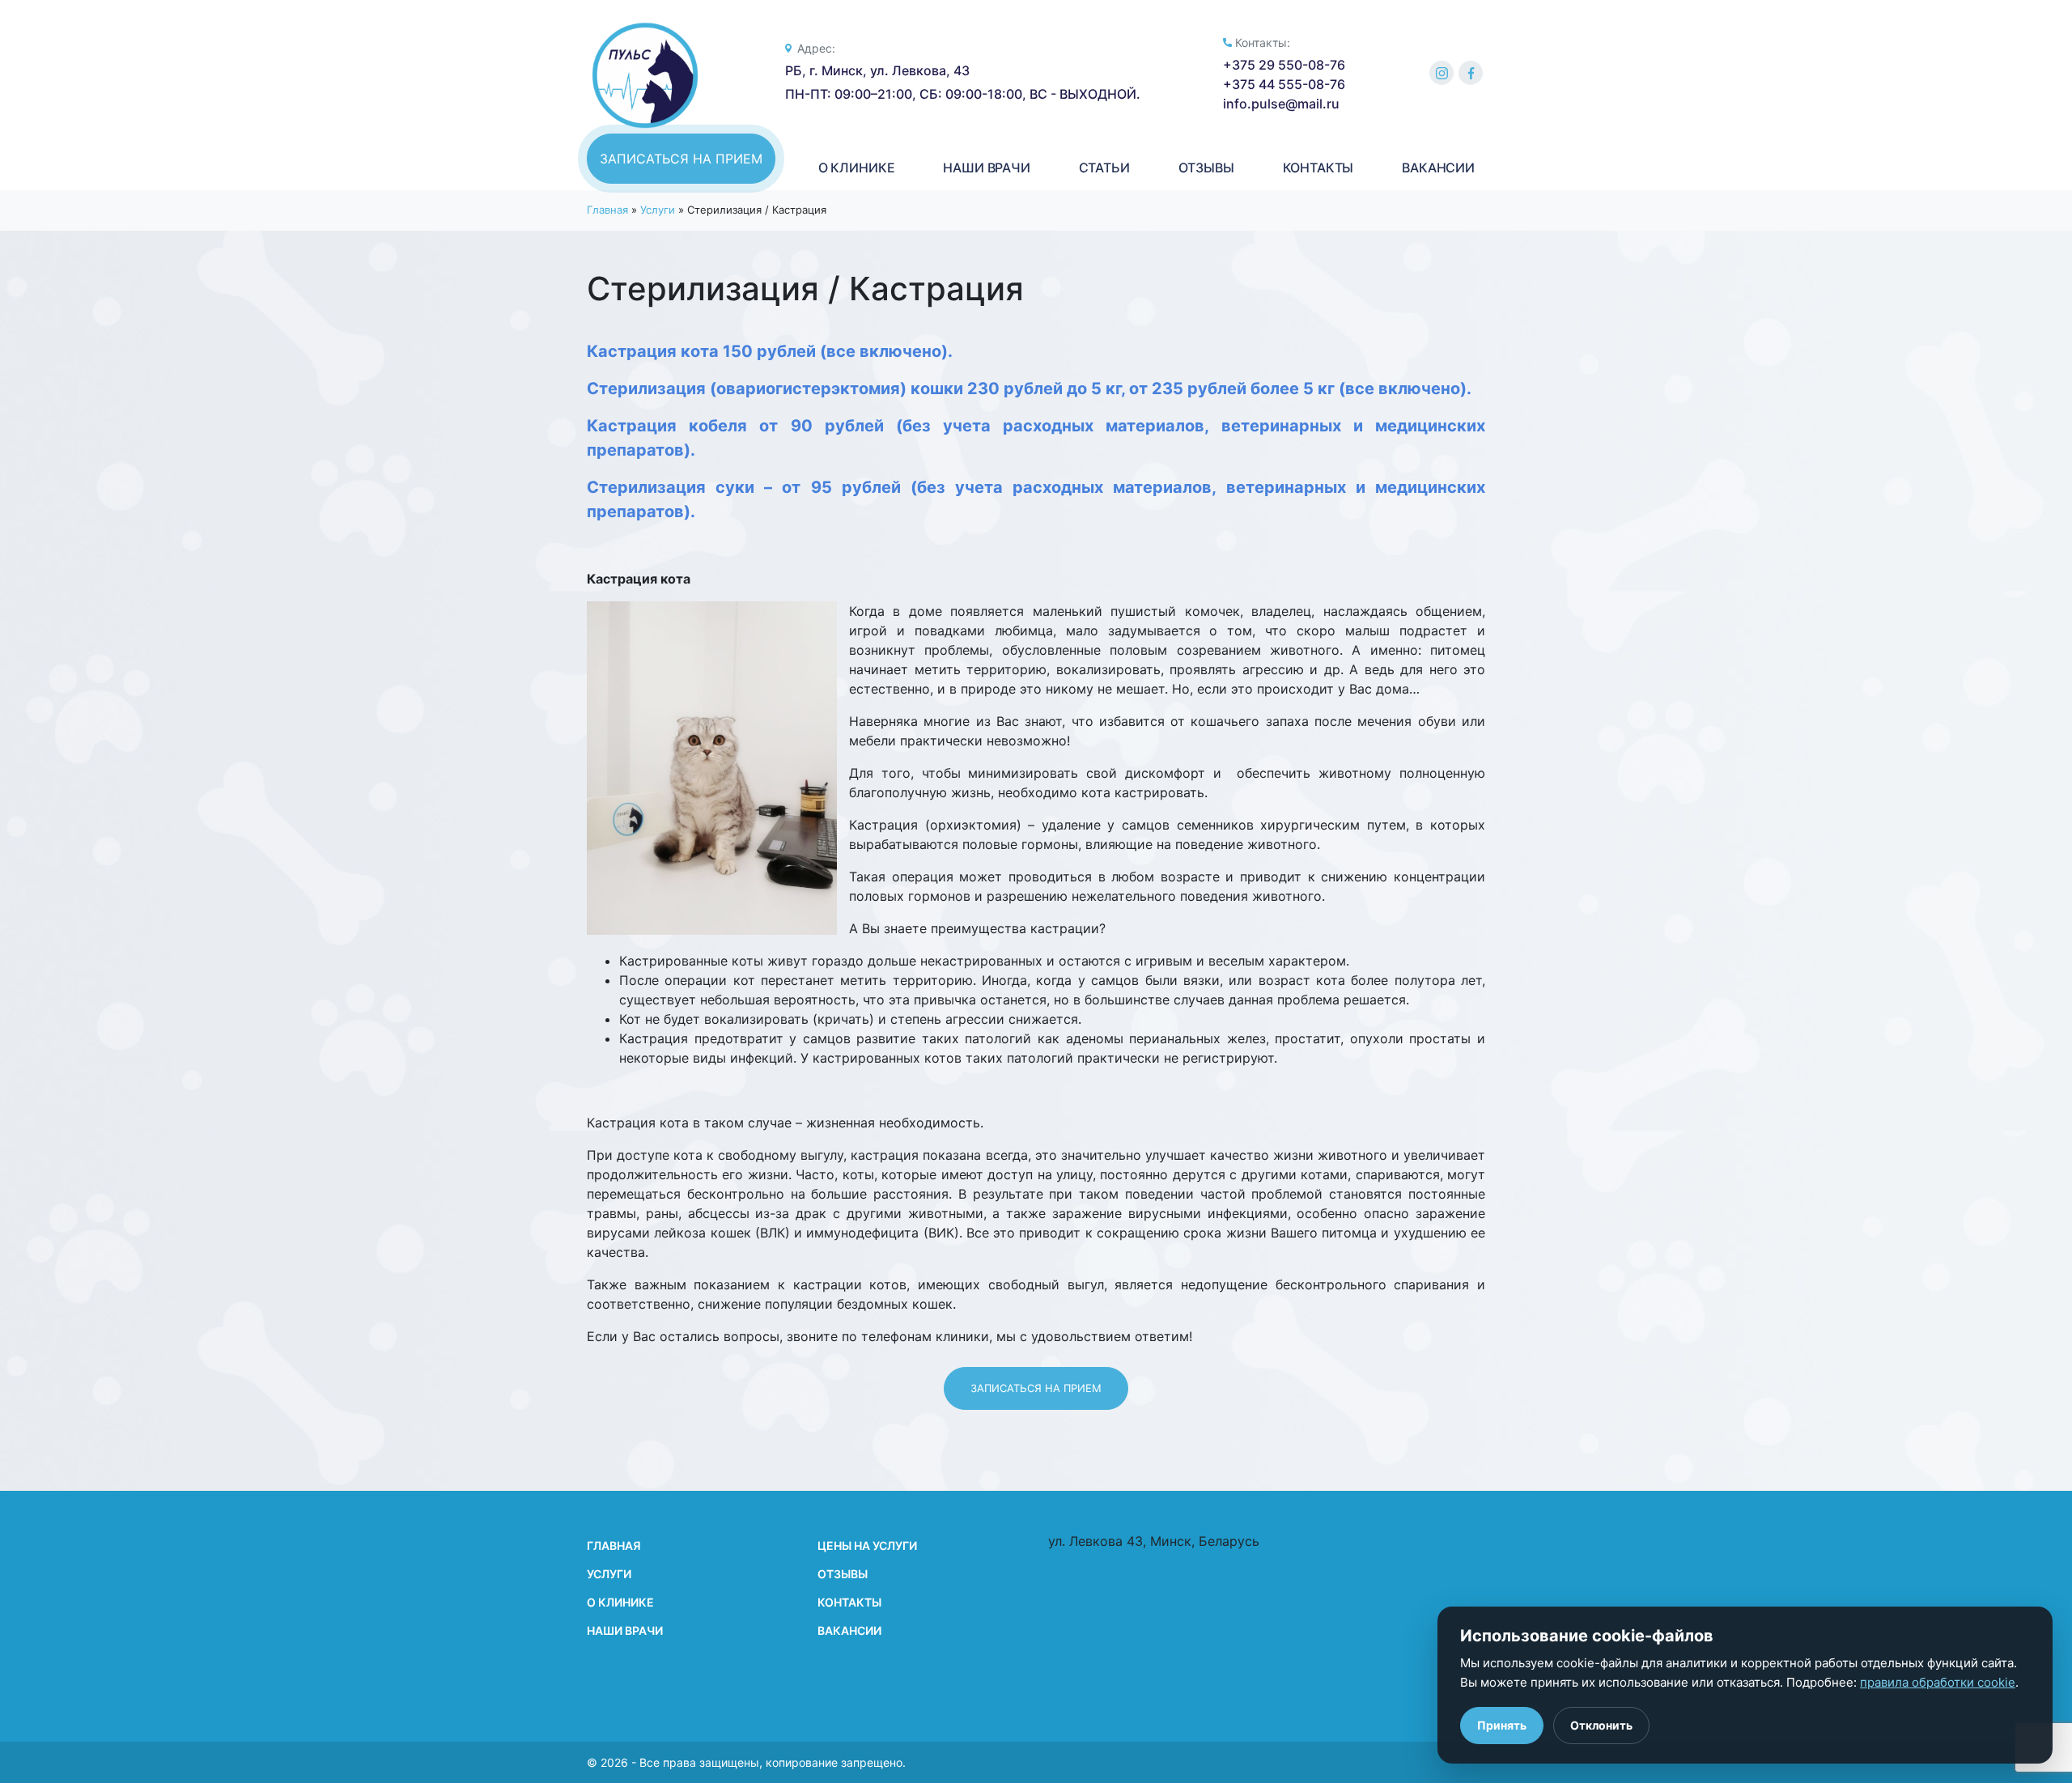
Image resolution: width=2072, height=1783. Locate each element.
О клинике (620, 1602)
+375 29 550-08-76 (1284, 65)
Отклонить (1601, 1725)
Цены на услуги (867, 1545)
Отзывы (843, 1574)
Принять (1502, 1725)
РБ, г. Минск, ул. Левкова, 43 (877, 70)
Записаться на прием (681, 159)
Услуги (658, 210)
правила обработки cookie (1938, 1682)
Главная (607, 210)
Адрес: (816, 48)
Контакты (849, 1602)
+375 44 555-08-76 (1284, 84)
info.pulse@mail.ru (1281, 104)
